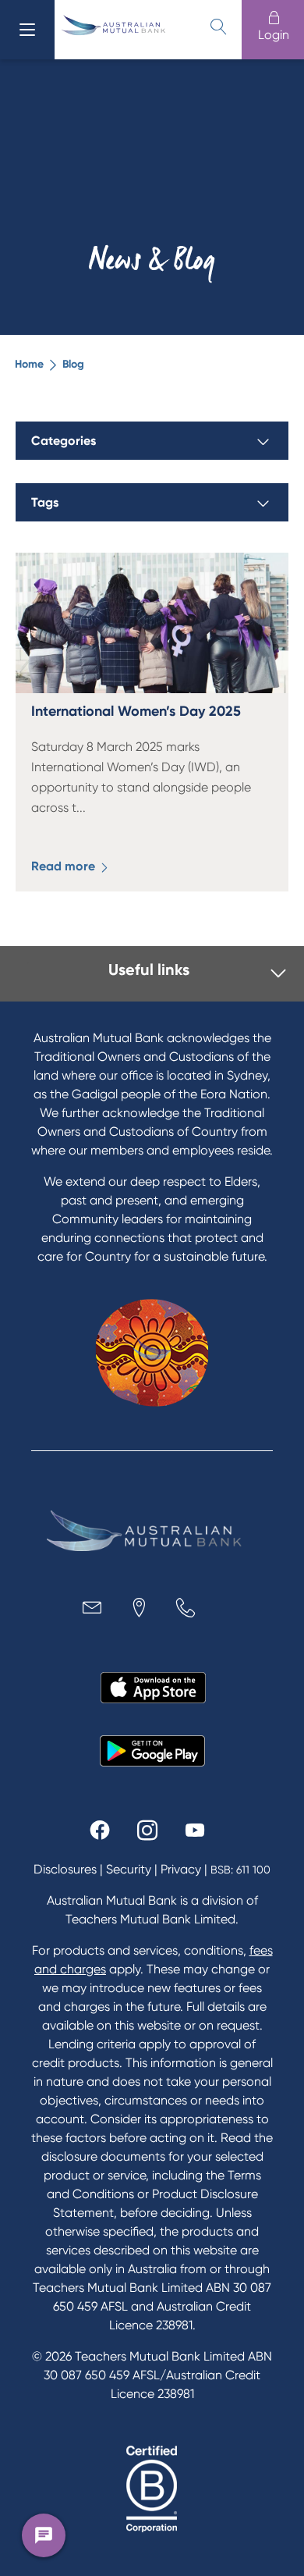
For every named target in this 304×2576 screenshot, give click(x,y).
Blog (73, 364)
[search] (218, 27)
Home (29, 364)
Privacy (181, 1869)
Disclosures (65, 1869)
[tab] (157, 974)
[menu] (27, 30)
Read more (65, 866)
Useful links (149, 970)
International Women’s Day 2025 (136, 711)
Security (129, 1869)
